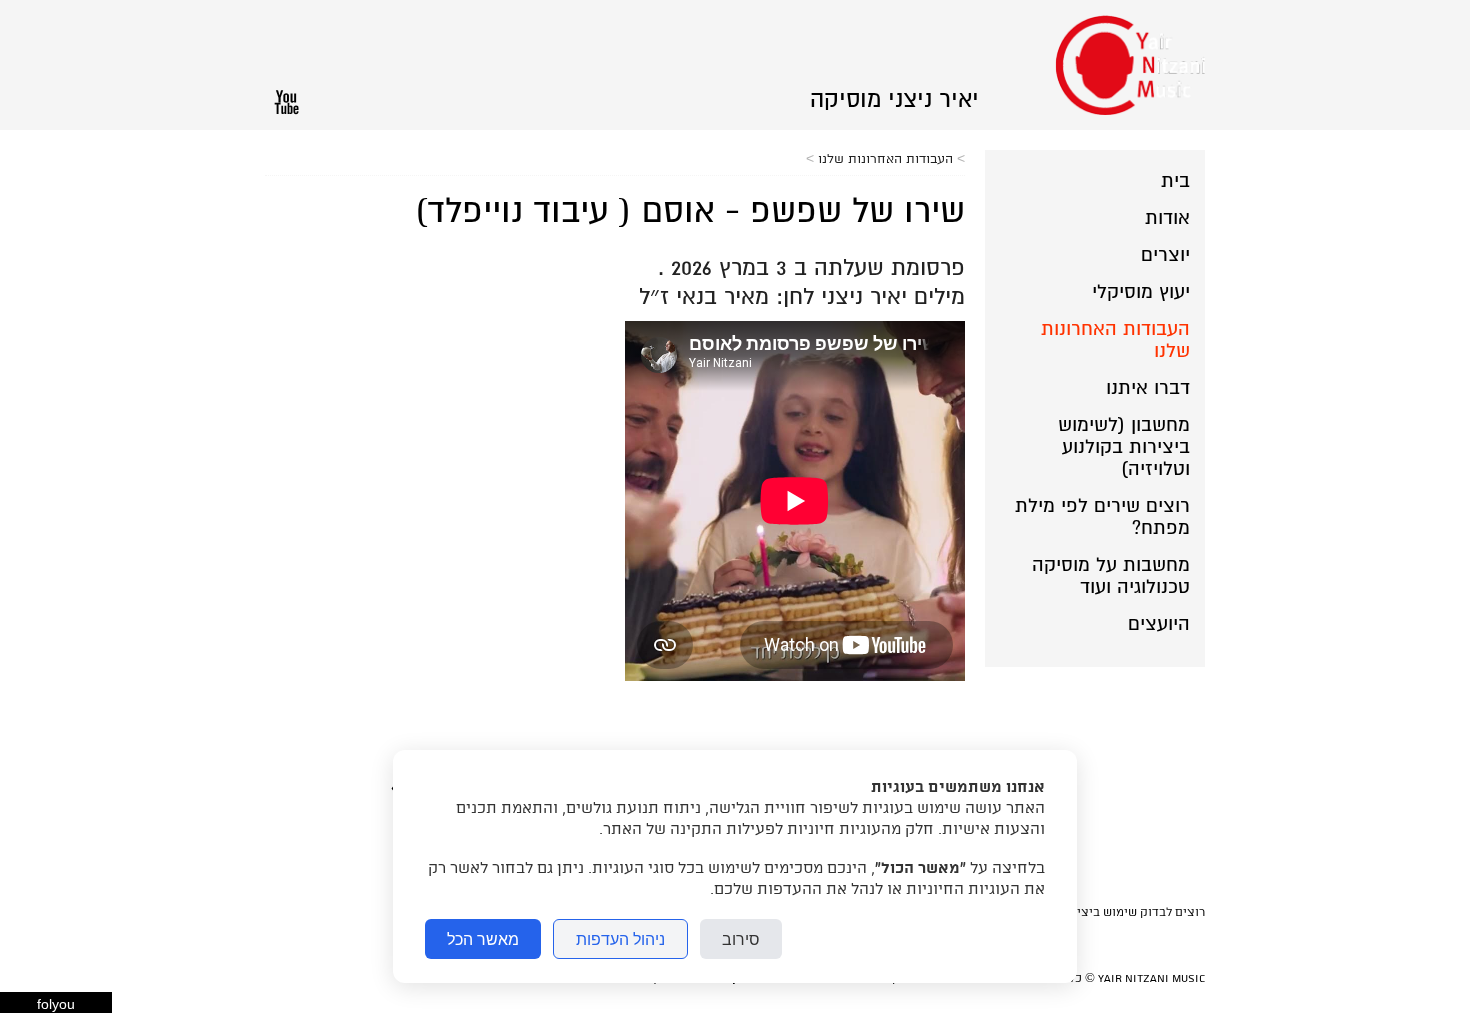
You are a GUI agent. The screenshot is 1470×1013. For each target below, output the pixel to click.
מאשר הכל (483, 939)
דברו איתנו (1148, 388)
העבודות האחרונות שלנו (1115, 340)
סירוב (741, 939)
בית (1175, 181)
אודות (1167, 218)
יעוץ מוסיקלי (1141, 292)
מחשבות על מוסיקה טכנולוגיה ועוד (1111, 576)
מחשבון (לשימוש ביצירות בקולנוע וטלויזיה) (1124, 447)
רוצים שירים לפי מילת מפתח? (1102, 517)
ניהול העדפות (620, 939)
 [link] (286, 102)
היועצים (1159, 624)
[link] (894, 99)
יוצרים (1165, 255)
